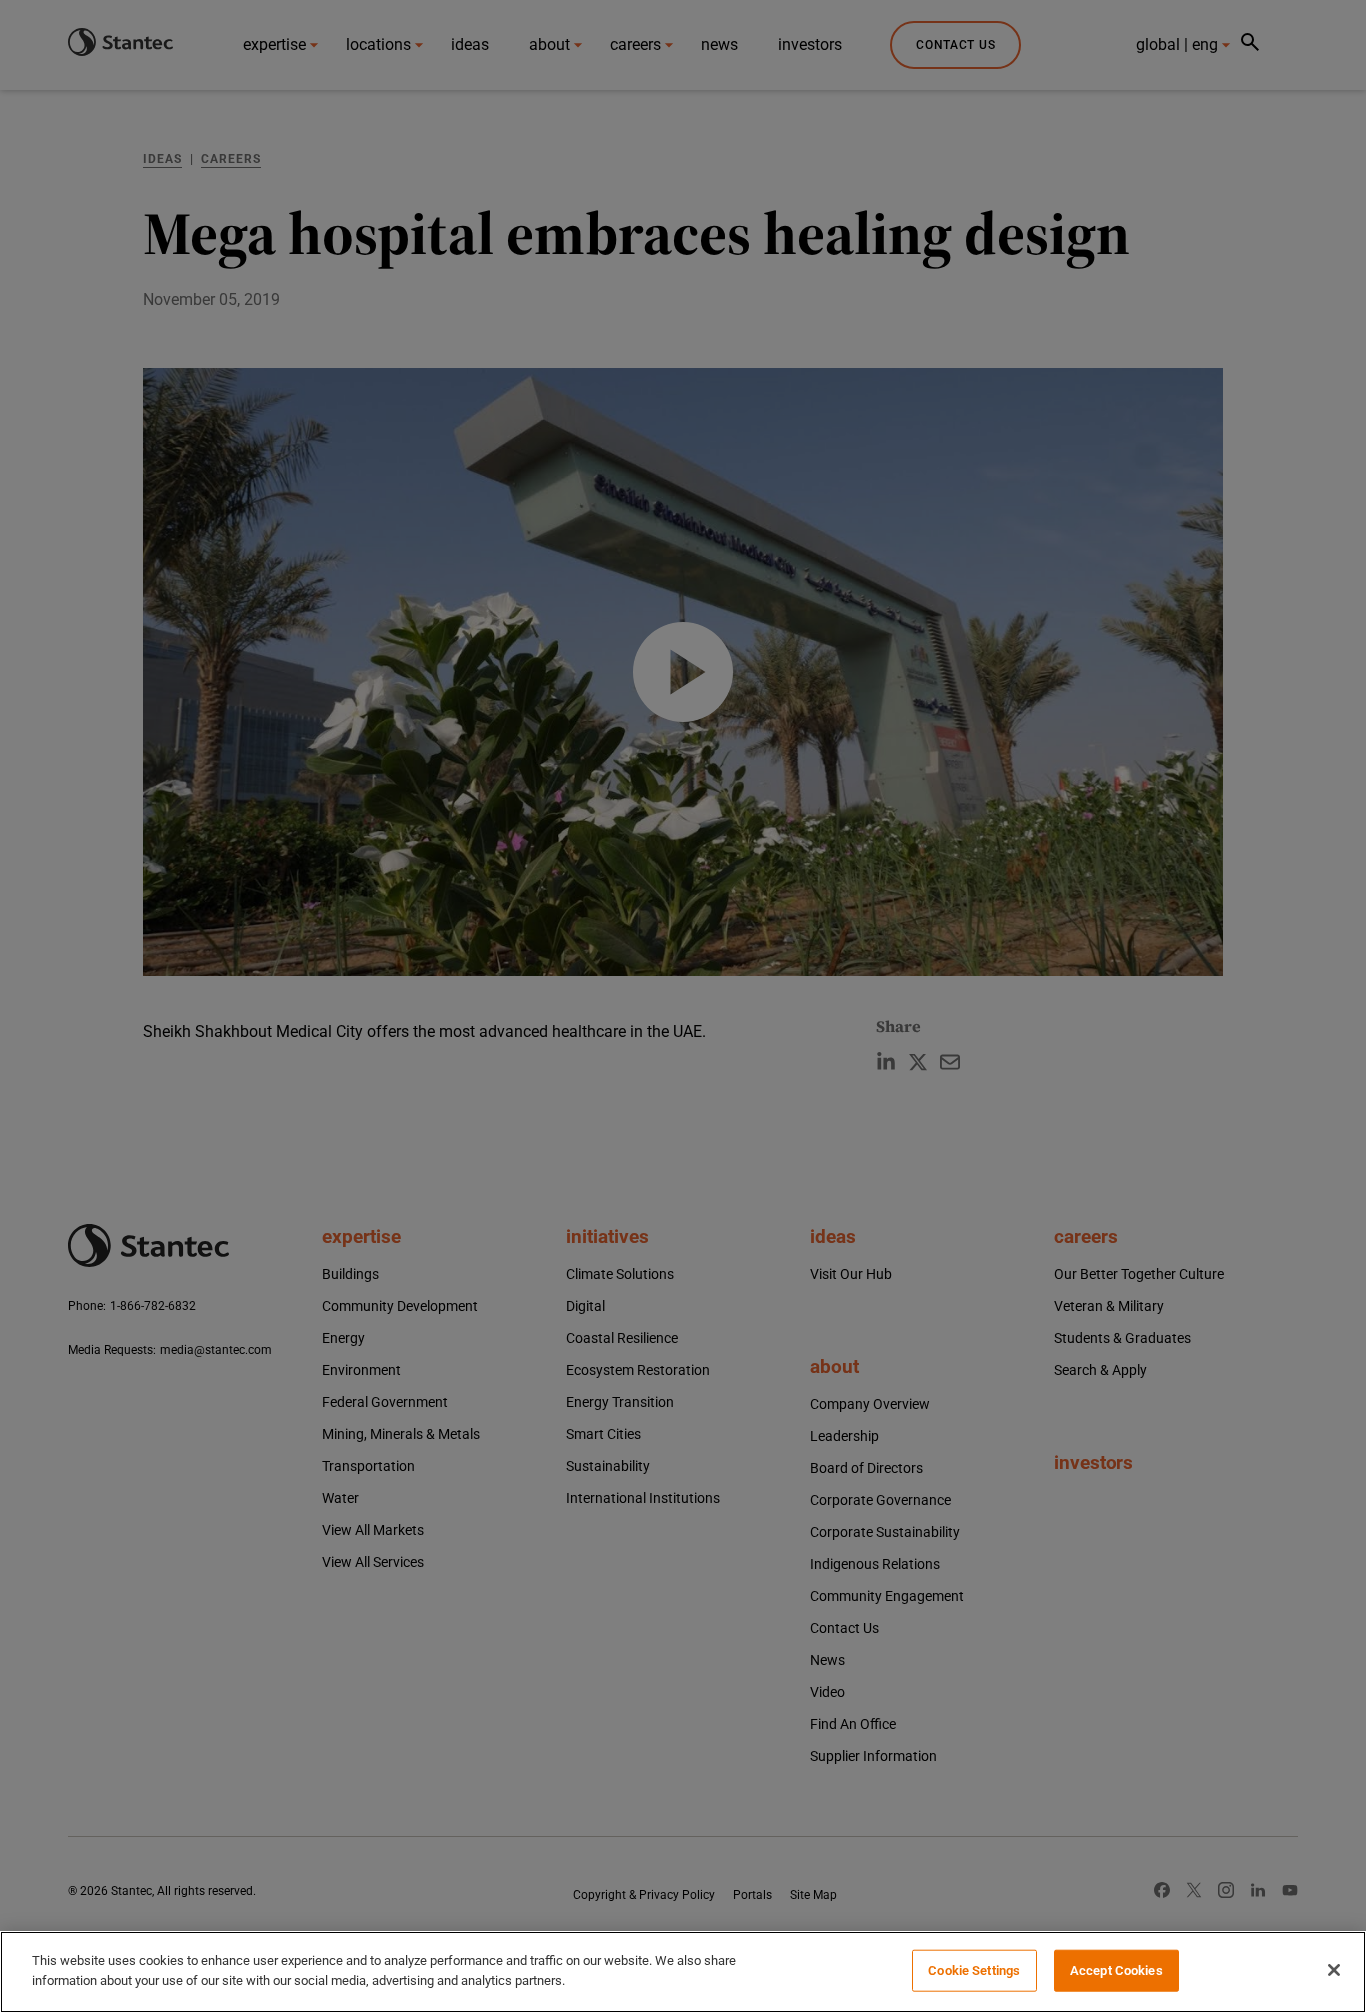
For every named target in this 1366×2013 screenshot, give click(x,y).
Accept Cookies (1116, 1970)
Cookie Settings (974, 1970)
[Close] (1334, 1970)
